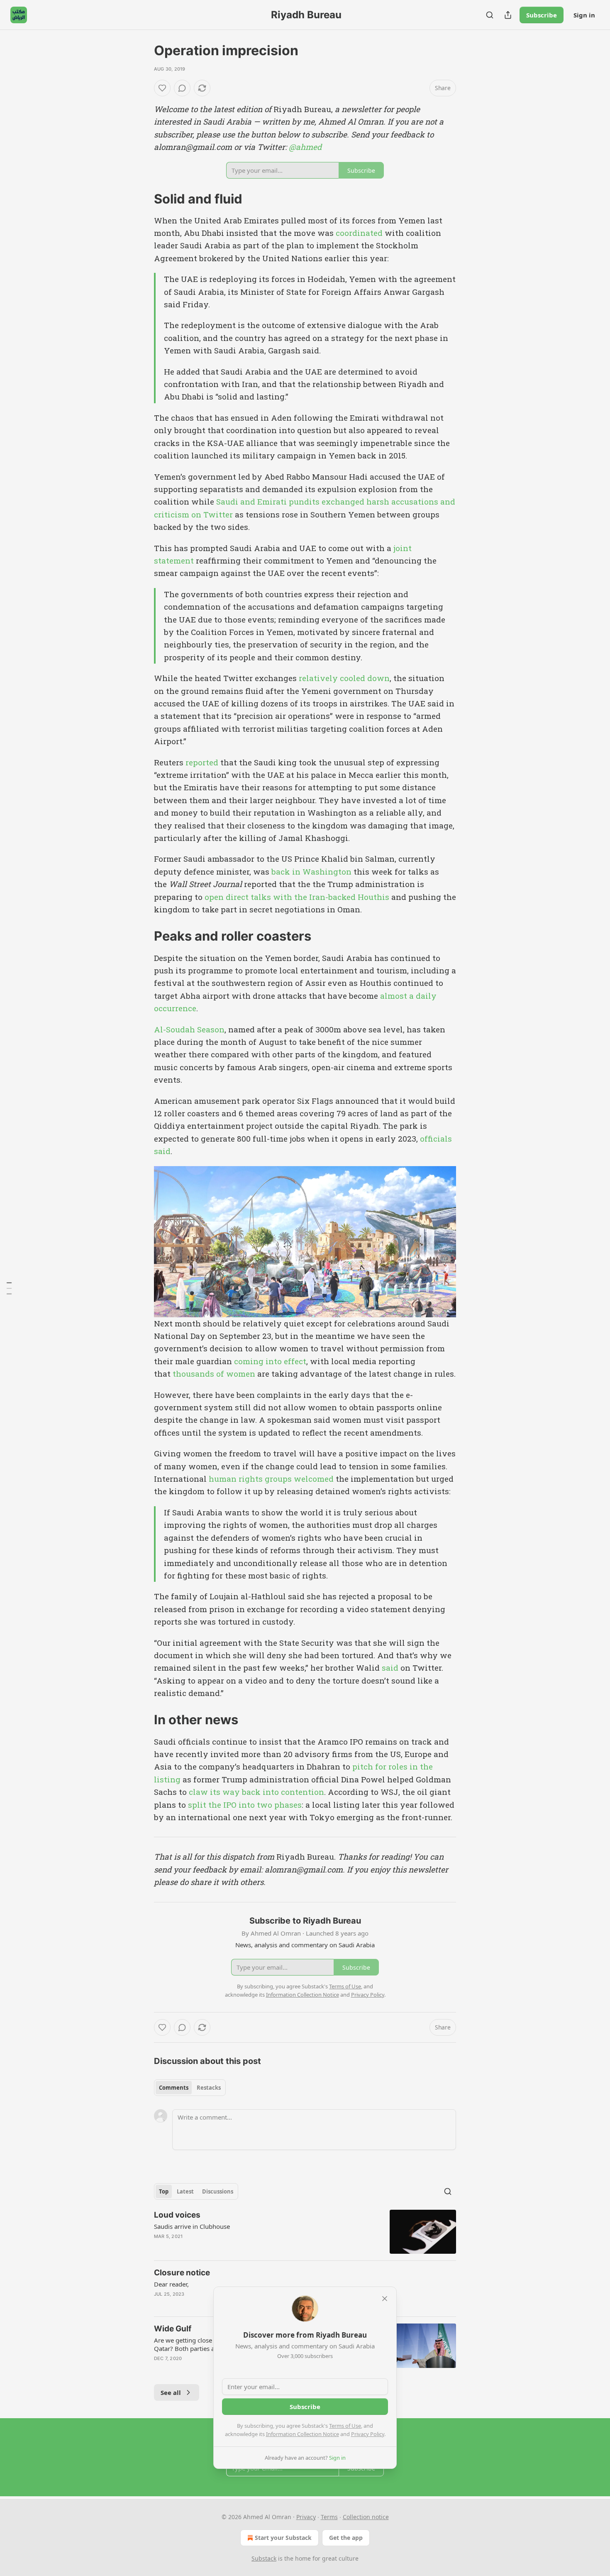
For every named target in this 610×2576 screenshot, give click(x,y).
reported (202, 762)
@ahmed (305, 147)
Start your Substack (283, 2538)
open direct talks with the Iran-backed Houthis (297, 897)
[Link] (142, 199)
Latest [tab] (185, 2191)
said (390, 1668)
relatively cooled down (344, 678)
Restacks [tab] (209, 2088)
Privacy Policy (368, 2434)
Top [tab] (164, 2191)
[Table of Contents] (9, 1288)
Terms (329, 2517)
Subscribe (542, 15)
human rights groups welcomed (271, 1479)
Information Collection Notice (303, 2434)
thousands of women (214, 1374)
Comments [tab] (174, 2088)
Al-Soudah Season (189, 1029)
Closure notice (182, 2273)
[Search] (490, 15)
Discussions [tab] (218, 2191)
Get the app (346, 2538)
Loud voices (177, 2215)
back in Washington (311, 871)
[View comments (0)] (182, 88)
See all (171, 2392)
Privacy (306, 2517)
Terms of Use (345, 2426)
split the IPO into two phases (245, 1805)
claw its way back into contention (256, 1792)
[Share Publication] (508, 15)
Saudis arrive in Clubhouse (192, 2226)
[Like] (162, 88)
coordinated (359, 233)
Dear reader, (171, 2284)
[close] (385, 2299)
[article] (305, 2232)
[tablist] (190, 2088)
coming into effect (270, 1361)
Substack (264, 2558)
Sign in (584, 15)
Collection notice (366, 2517)
